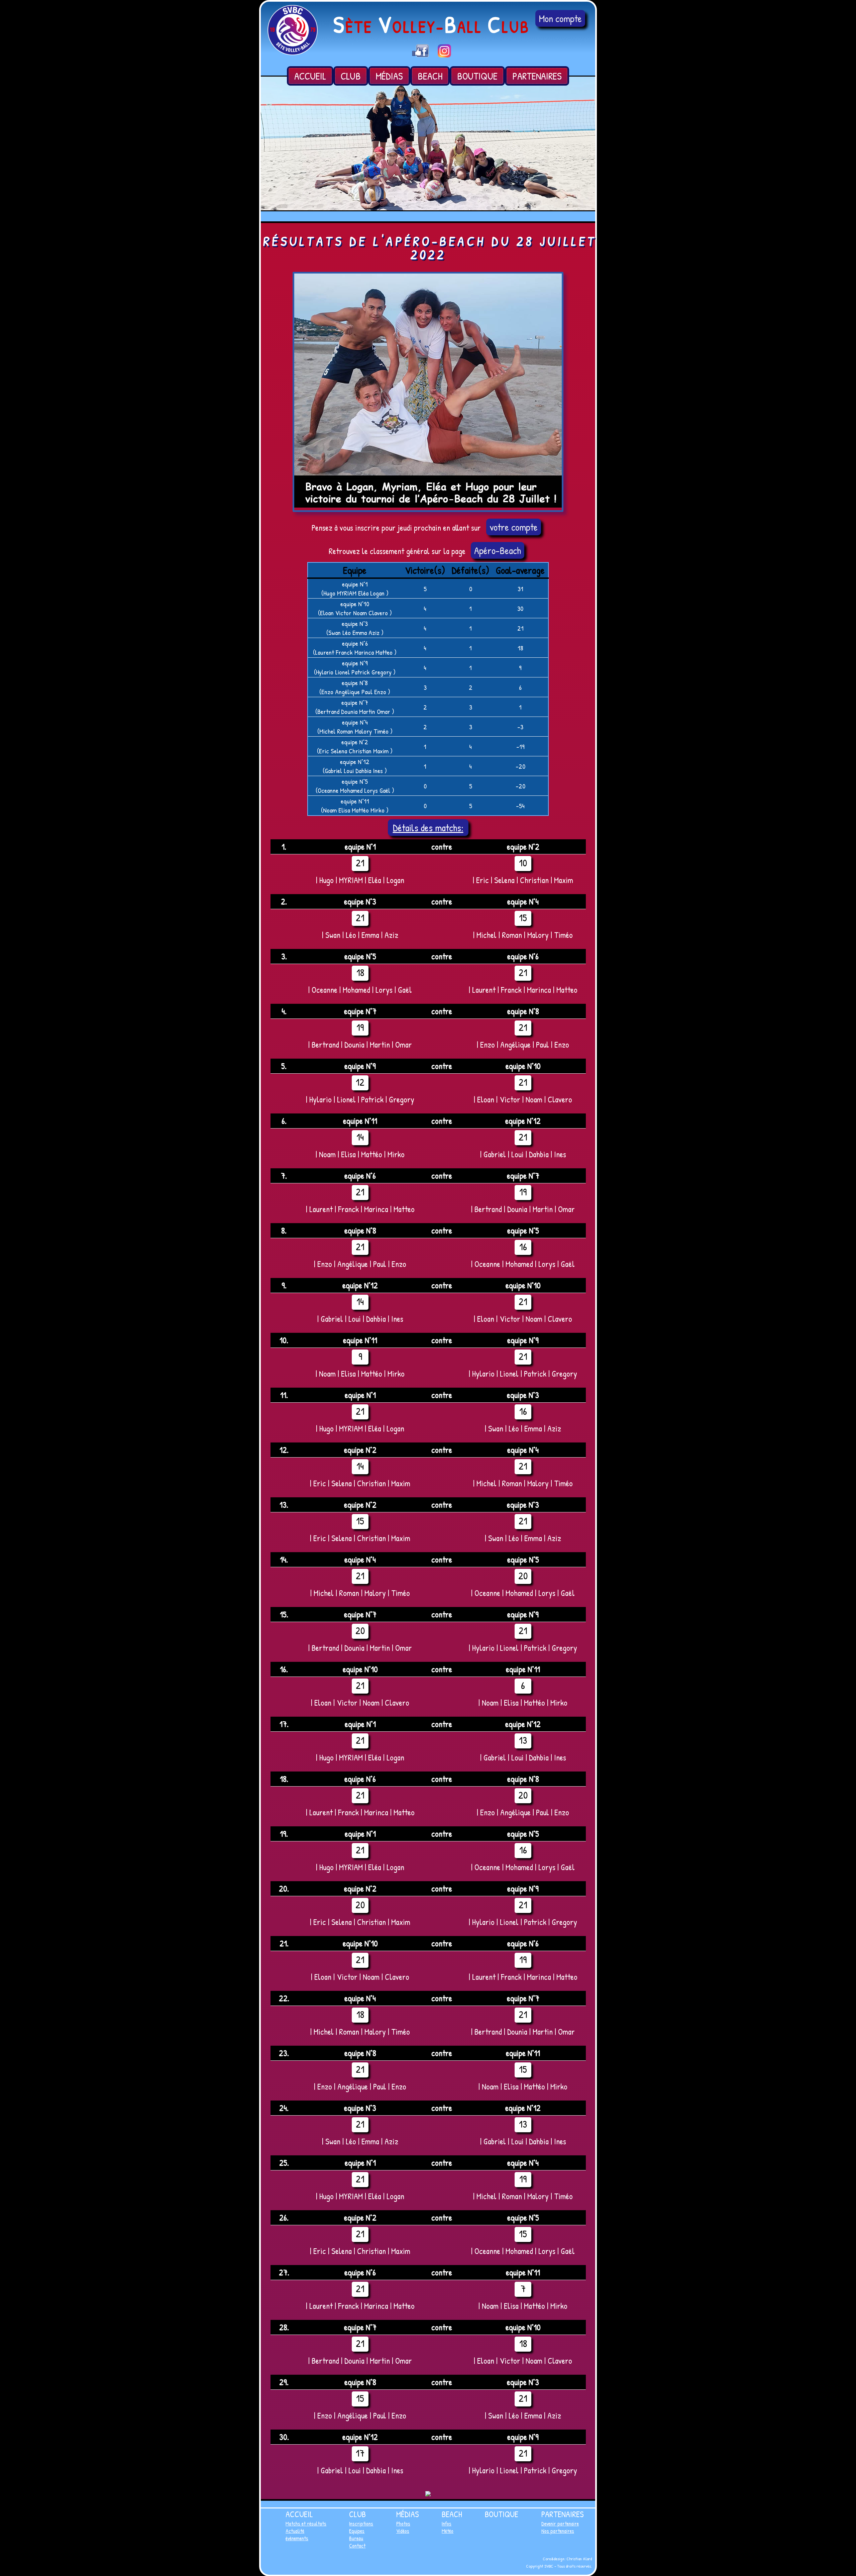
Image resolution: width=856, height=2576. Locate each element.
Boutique (477, 76)
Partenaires (537, 76)
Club (351, 76)
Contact (357, 2546)
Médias (389, 76)
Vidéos (403, 2531)
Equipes (357, 2531)
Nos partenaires (558, 2531)
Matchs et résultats (306, 2524)
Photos (403, 2524)
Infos (447, 2524)
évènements (297, 2538)
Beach (430, 76)
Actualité (295, 2531)
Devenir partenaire (560, 2524)
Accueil (310, 76)
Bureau (356, 2538)
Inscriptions (361, 2524)
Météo (448, 2531)
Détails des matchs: (428, 828)
